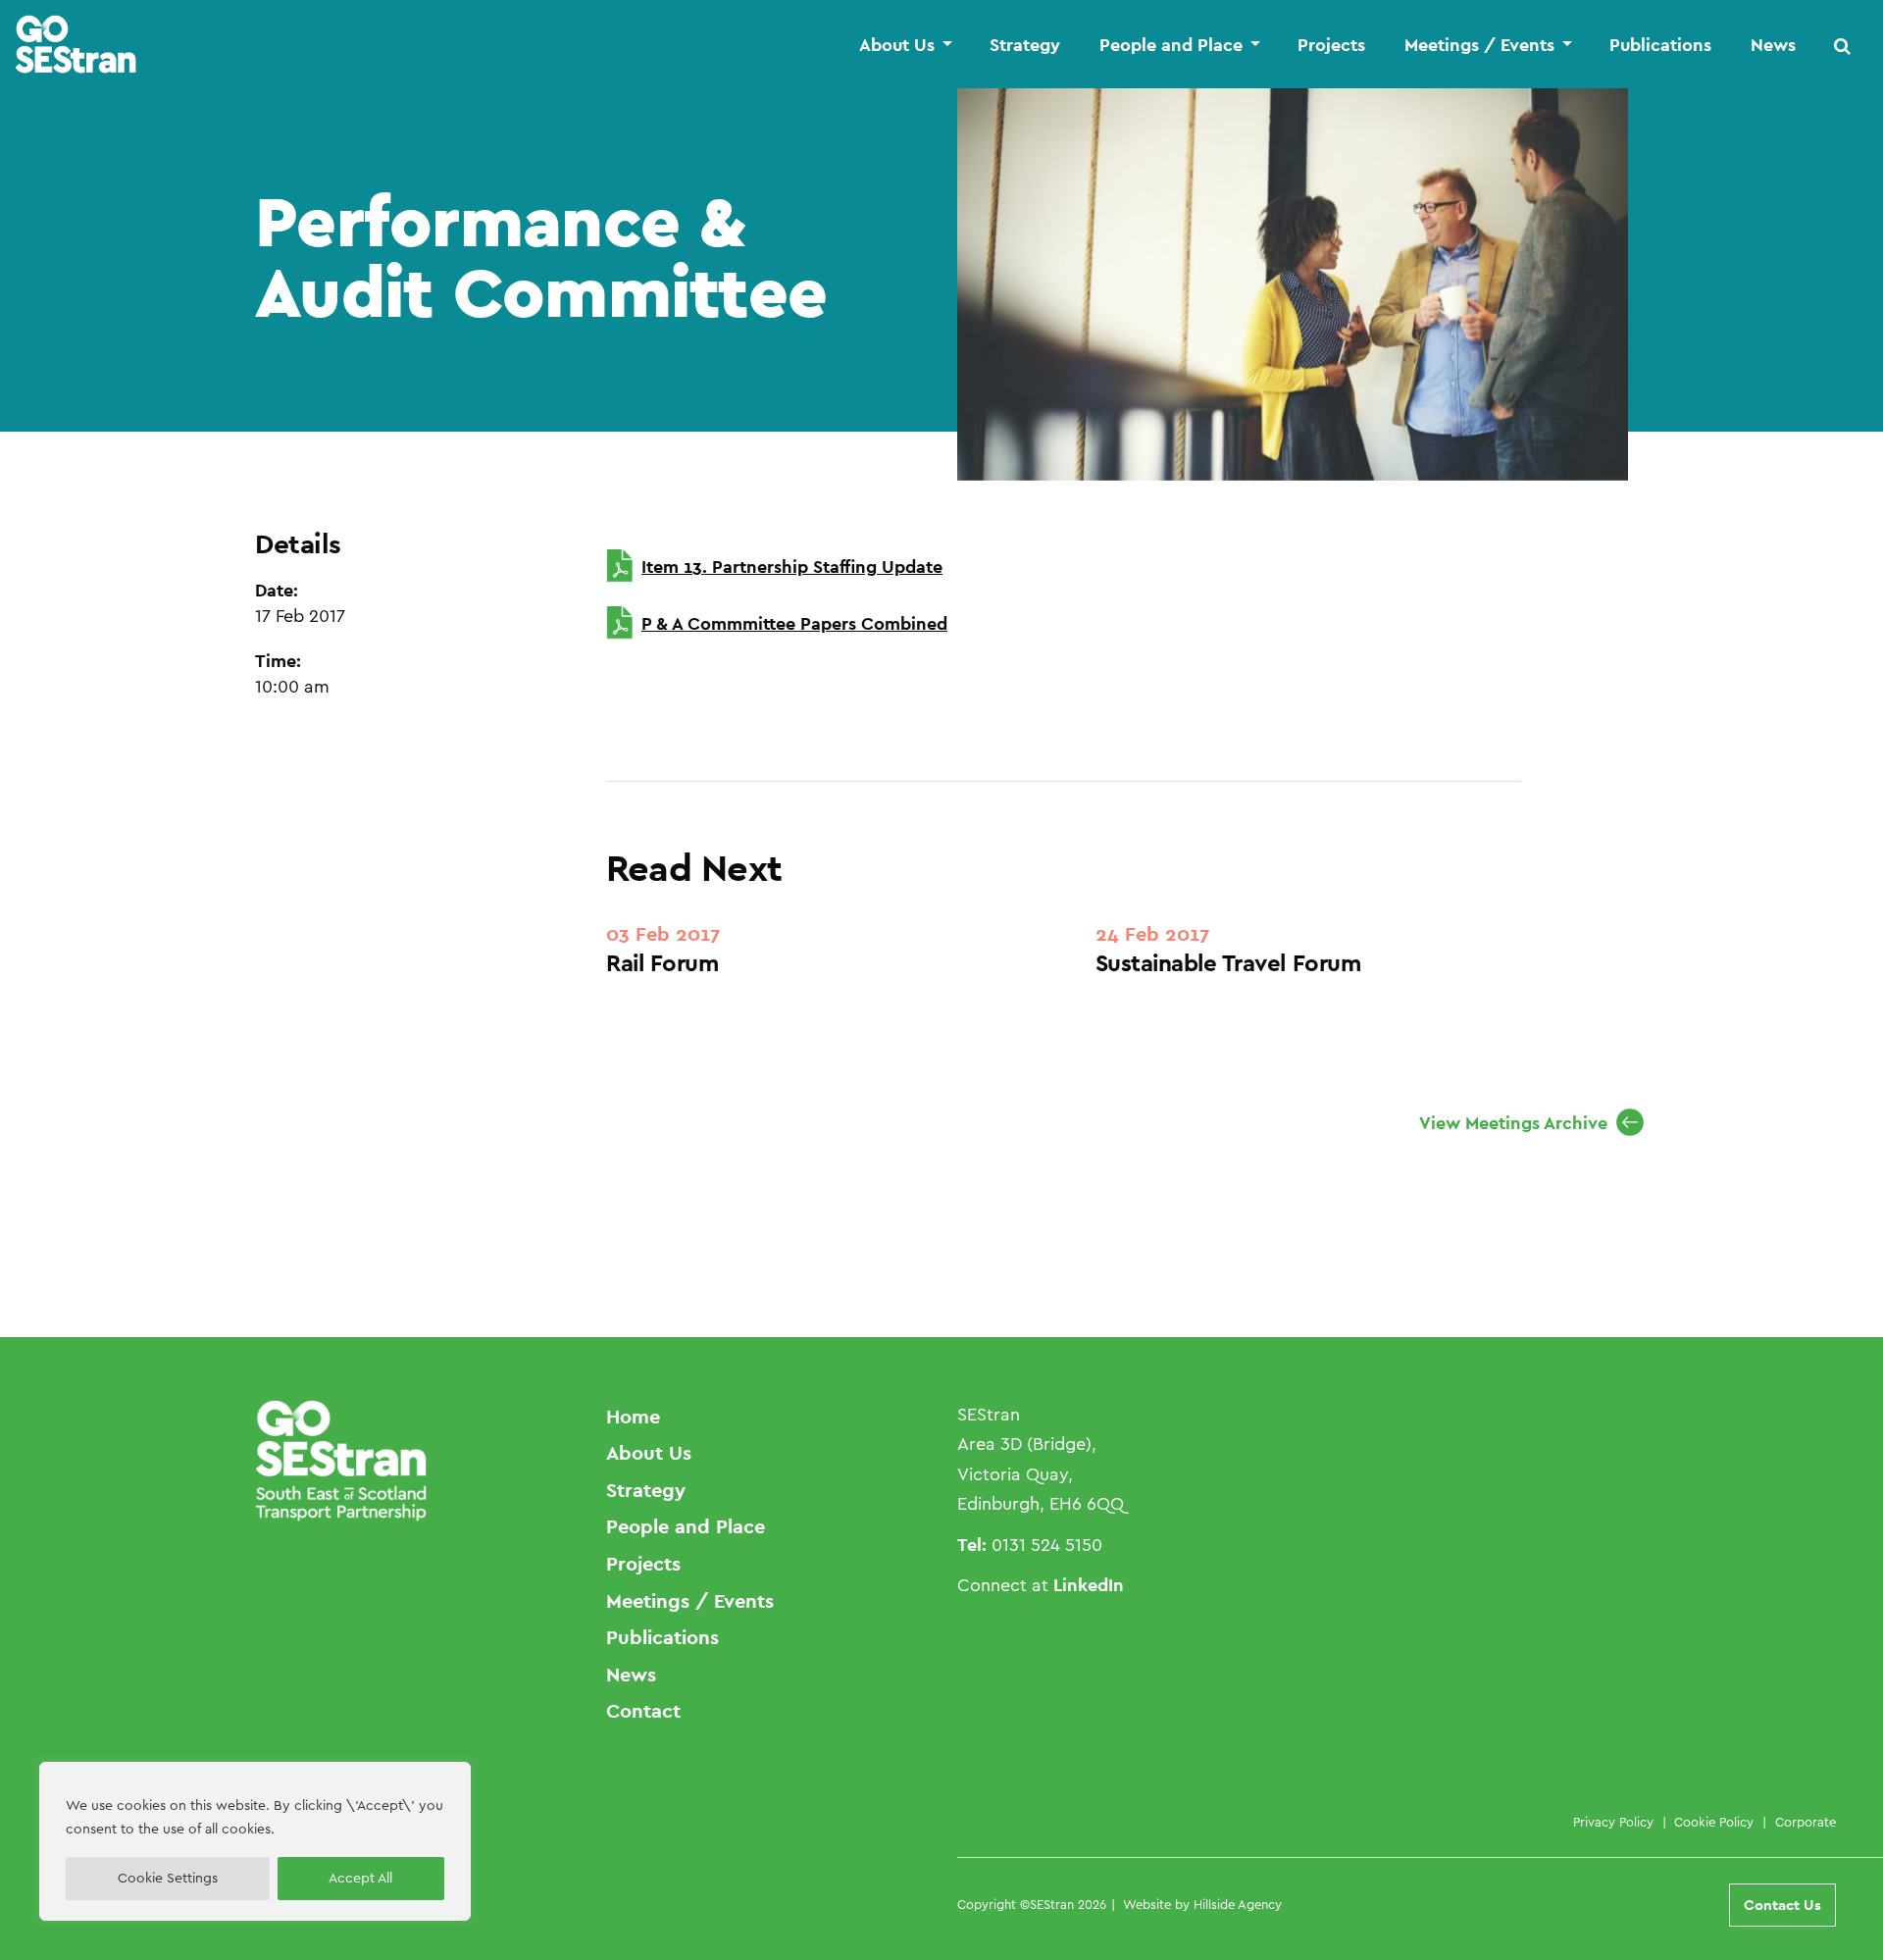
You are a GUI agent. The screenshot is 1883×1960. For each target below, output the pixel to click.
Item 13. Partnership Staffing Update (792, 567)
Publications (1660, 46)
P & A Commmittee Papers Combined (794, 623)
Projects (1331, 46)
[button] (1843, 46)
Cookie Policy (1714, 1822)
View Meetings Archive (1513, 1123)
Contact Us (1782, 1905)
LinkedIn (1089, 1585)
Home (633, 1417)
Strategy (1025, 46)
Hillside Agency (1238, 1905)
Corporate (1806, 1822)
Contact (643, 1711)
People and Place (1171, 46)
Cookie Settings (168, 1879)
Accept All (360, 1879)
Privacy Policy (1613, 1822)
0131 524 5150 (1047, 1545)
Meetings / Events (1479, 46)
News (1773, 46)
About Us (897, 46)
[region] (255, 1841)
